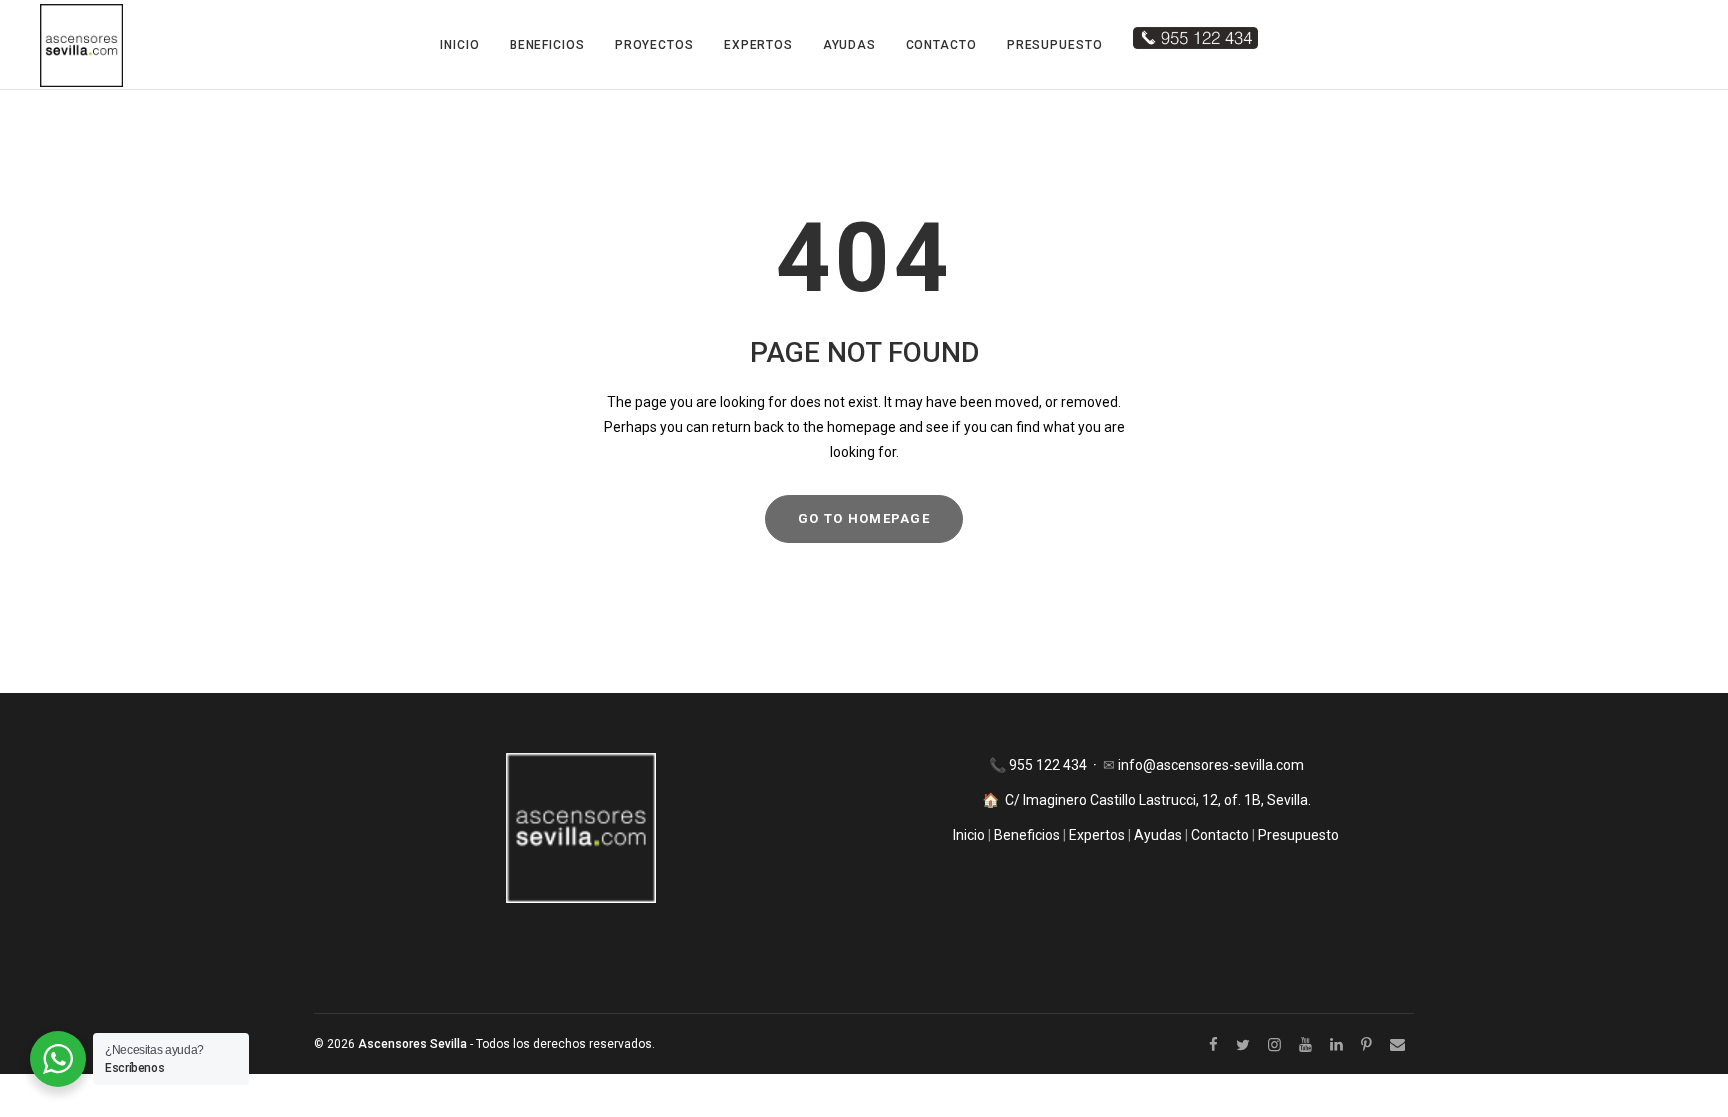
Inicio (459, 45)
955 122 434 (1049, 765)
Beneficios (547, 45)
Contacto (941, 45)
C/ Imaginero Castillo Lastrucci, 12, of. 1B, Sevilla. (1158, 800)
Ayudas (849, 45)
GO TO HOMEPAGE (864, 518)
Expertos (758, 45)
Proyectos (654, 45)
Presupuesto (1055, 45)
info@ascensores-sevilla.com (1211, 765)
